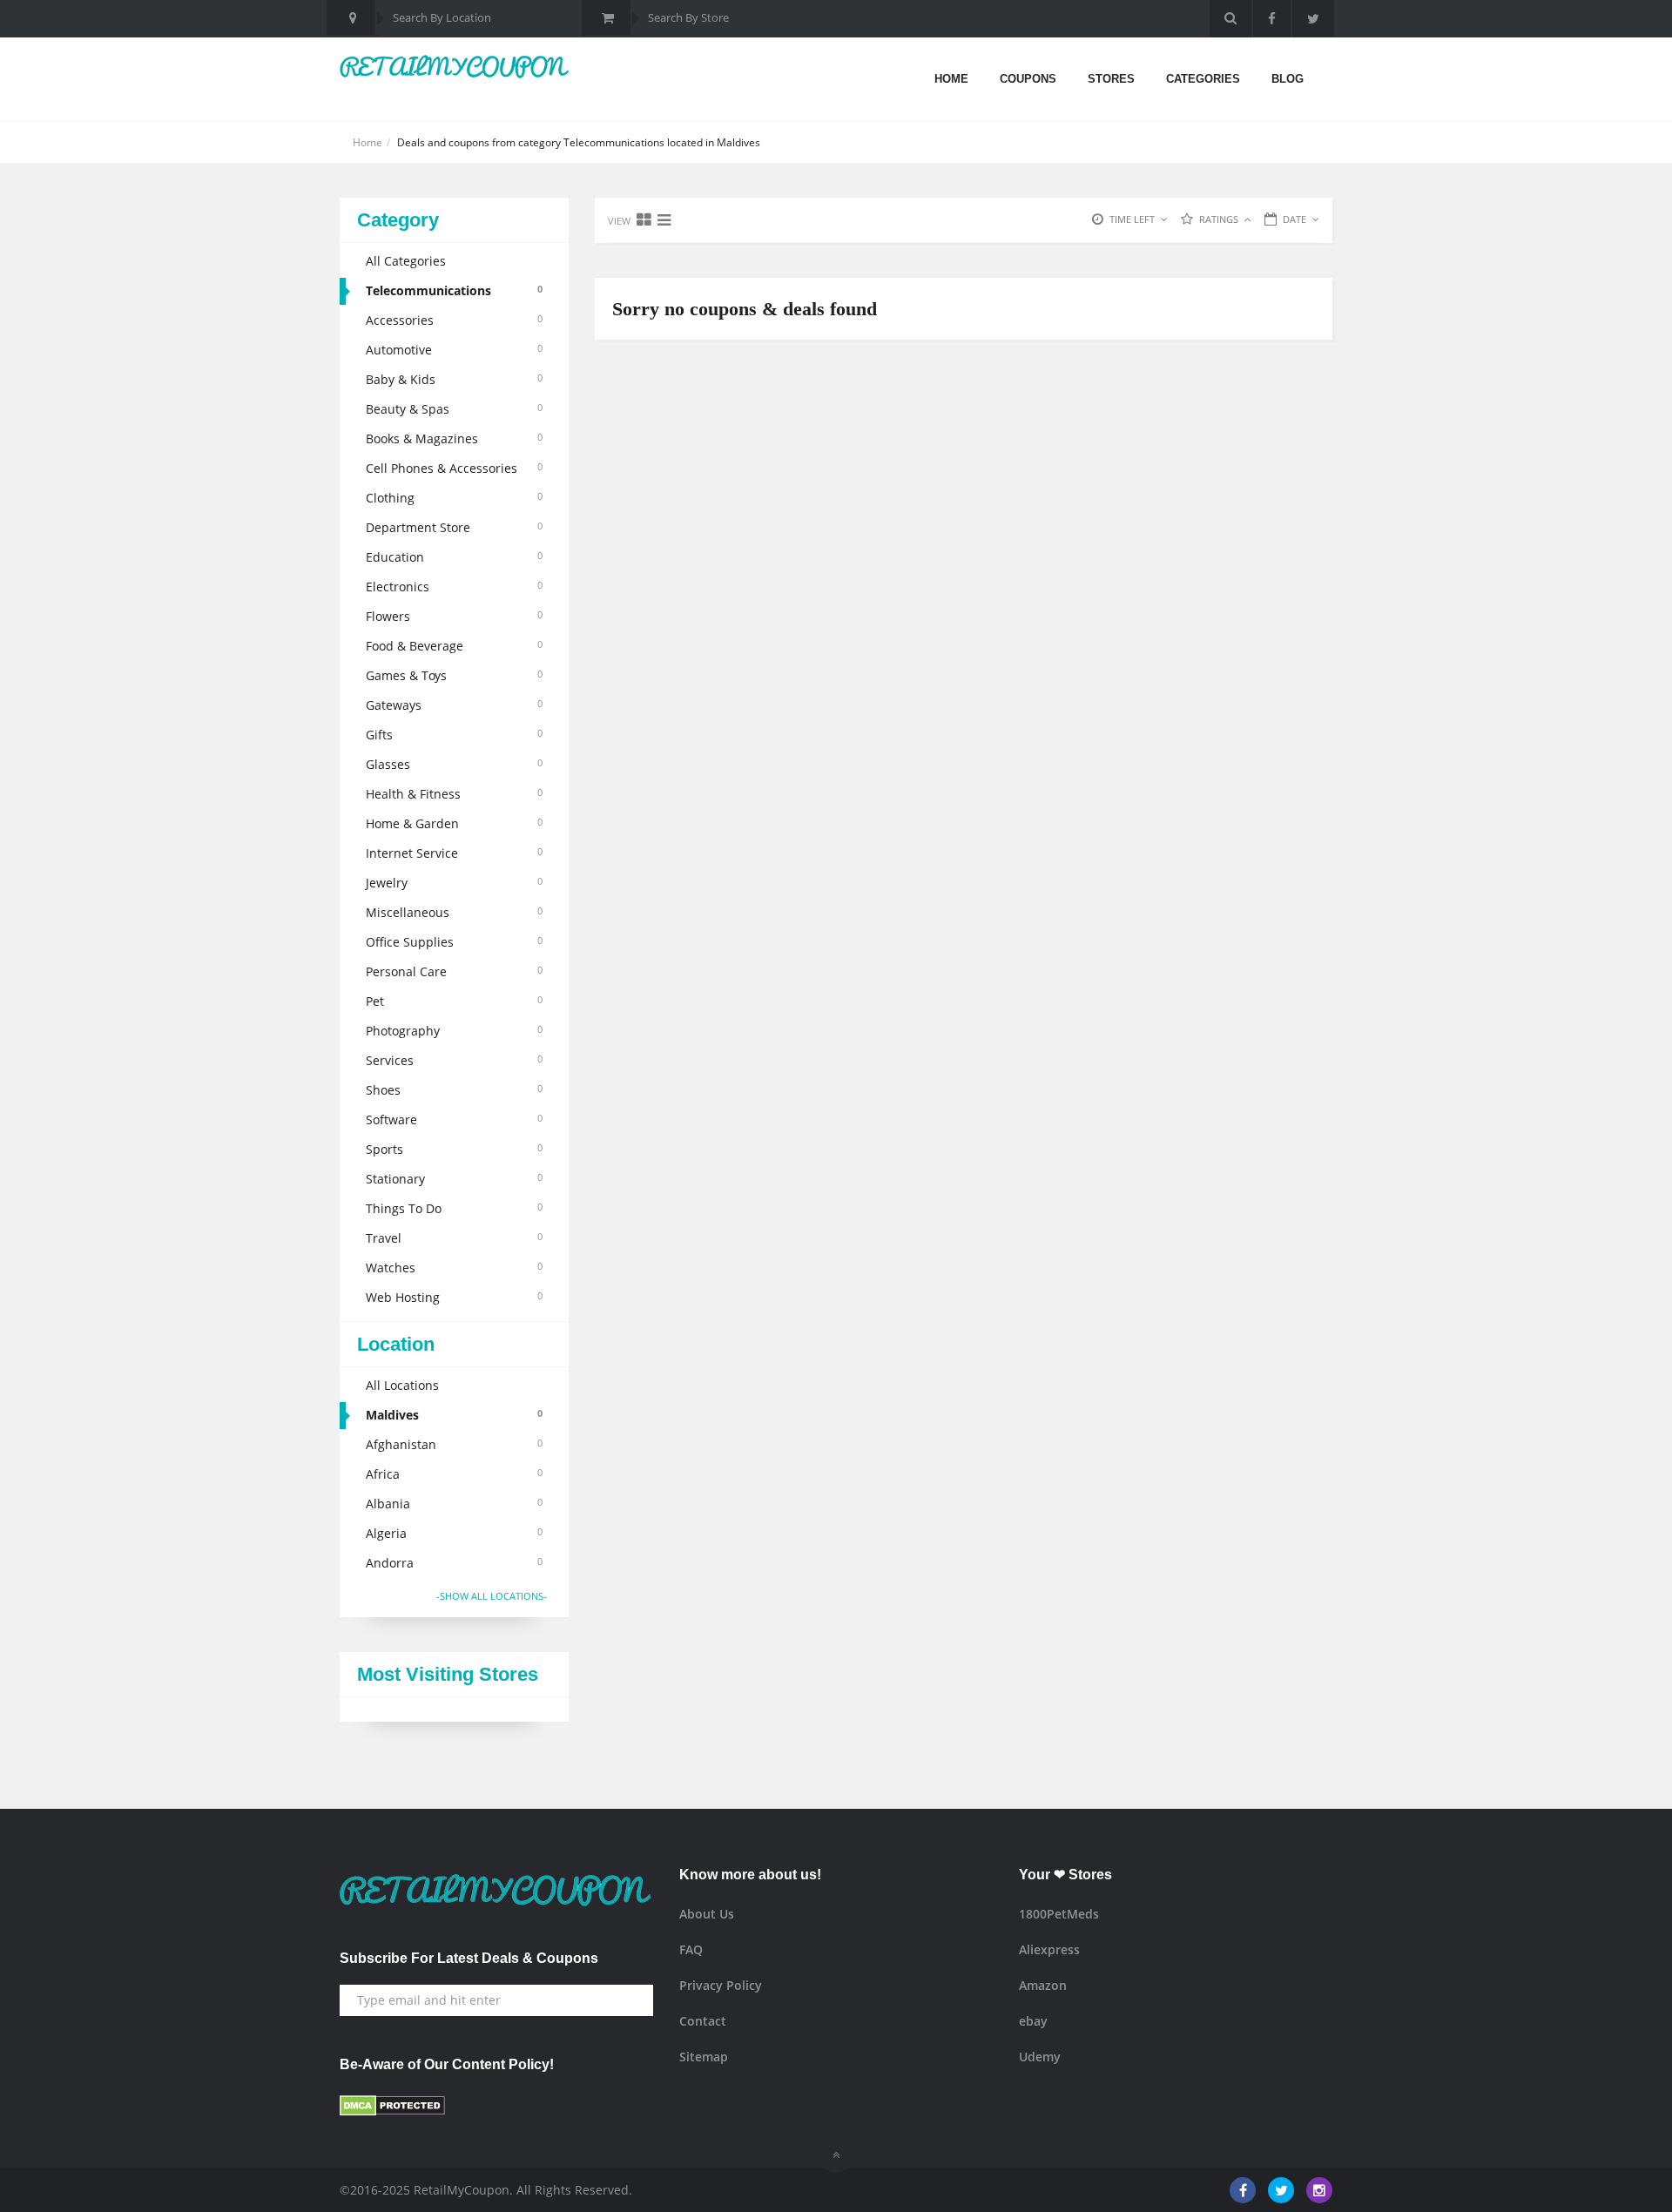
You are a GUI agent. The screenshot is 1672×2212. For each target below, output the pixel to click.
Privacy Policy (721, 1985)
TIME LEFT (1132, 219)
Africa (454, 1474)
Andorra (454, 1563)
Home (951, 79)
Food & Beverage (454, 646)
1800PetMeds (1059, 1914)
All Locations (402, 1385)
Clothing (454, 498)
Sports (454, 1149)
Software (454, 1119)
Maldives (454, 1415)
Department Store (454, 527)
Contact (703, 2021)
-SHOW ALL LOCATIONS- (492, 1596)
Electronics (454, 587)
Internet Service (454, 853)
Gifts (454, 735)
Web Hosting (454, 1297)
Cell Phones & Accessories (454, 468)
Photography (454, 1031)
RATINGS (1219, 219)
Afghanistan (454, 1444)
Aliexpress (1049, 1949)
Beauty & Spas (454, 409)
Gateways (454, 705)
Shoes (454, 1090)
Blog (1288, 79)
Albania (454, 1504)
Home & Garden (454, 823)
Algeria (454, 1533)
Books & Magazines (454, 438)
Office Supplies (454, 942)
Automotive (454, 350)
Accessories (454, 320)
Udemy (1040, 2057)
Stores (1111, 79)
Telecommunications (454, 290)
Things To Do (454, 1208)
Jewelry (454, 883)
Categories (1203, 79)
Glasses (454, 764)
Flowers (454, 616)
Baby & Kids (454, 379)
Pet (454, 1001)
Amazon (1043, 1985)
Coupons (1028, 79)
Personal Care (454, 971)
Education (454, 557)
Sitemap (704, 2057)
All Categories (406, 261)
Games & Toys (454, 675)
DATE (1294, 219)
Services (454, 1060)
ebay (1033, 2021)
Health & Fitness (454, 794)
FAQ (691, 1949)
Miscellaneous (454, 912)
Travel (454, 1238)
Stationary (454, 1179)
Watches (454, 1268)
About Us (707, 1914)
